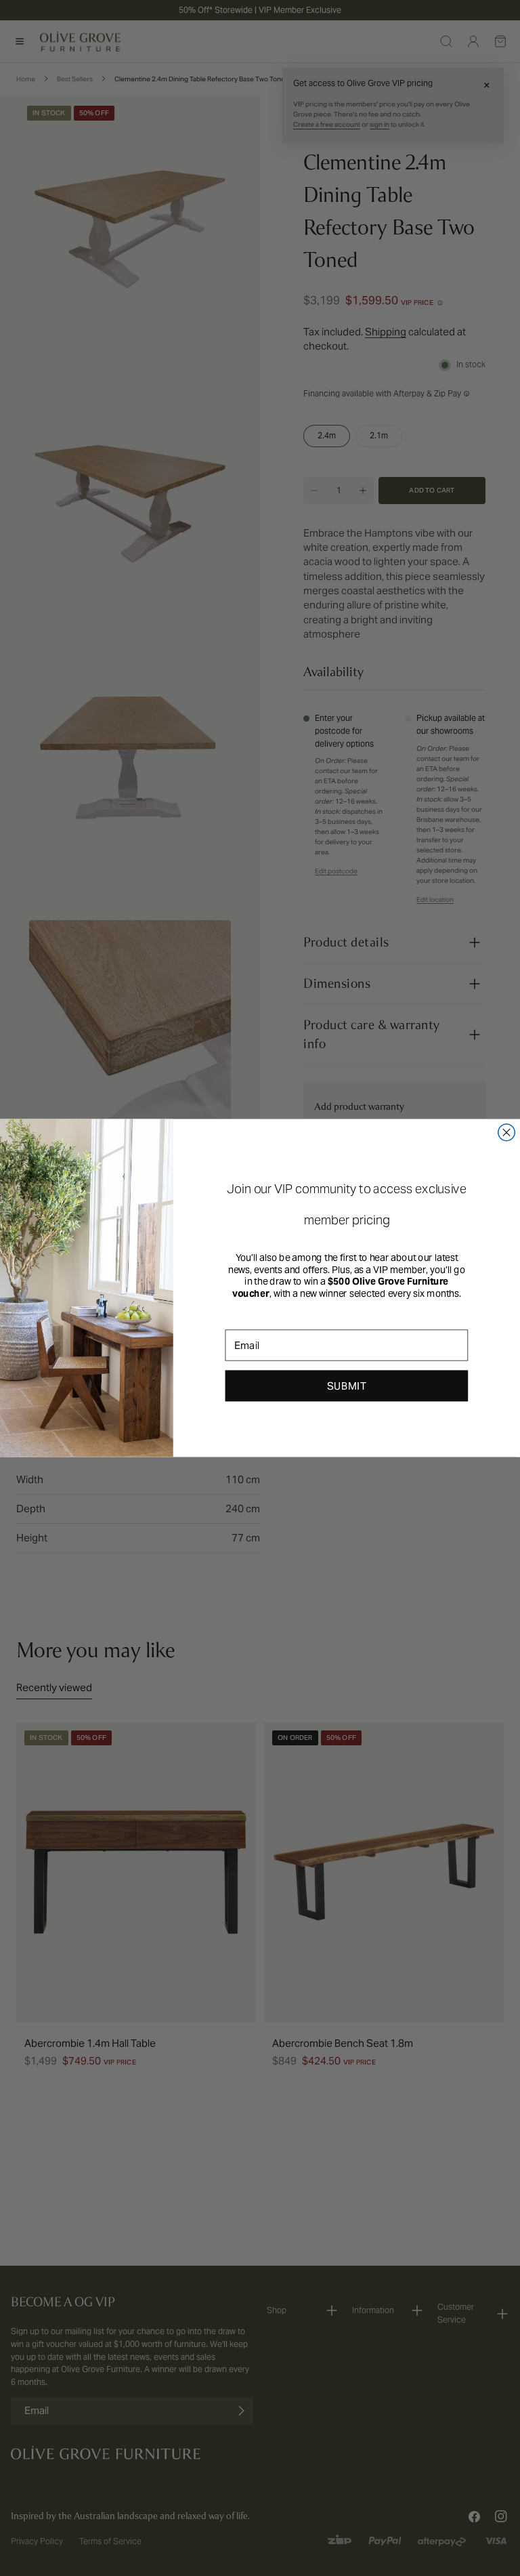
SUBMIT (347, 1386)
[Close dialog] (507, 1133)
